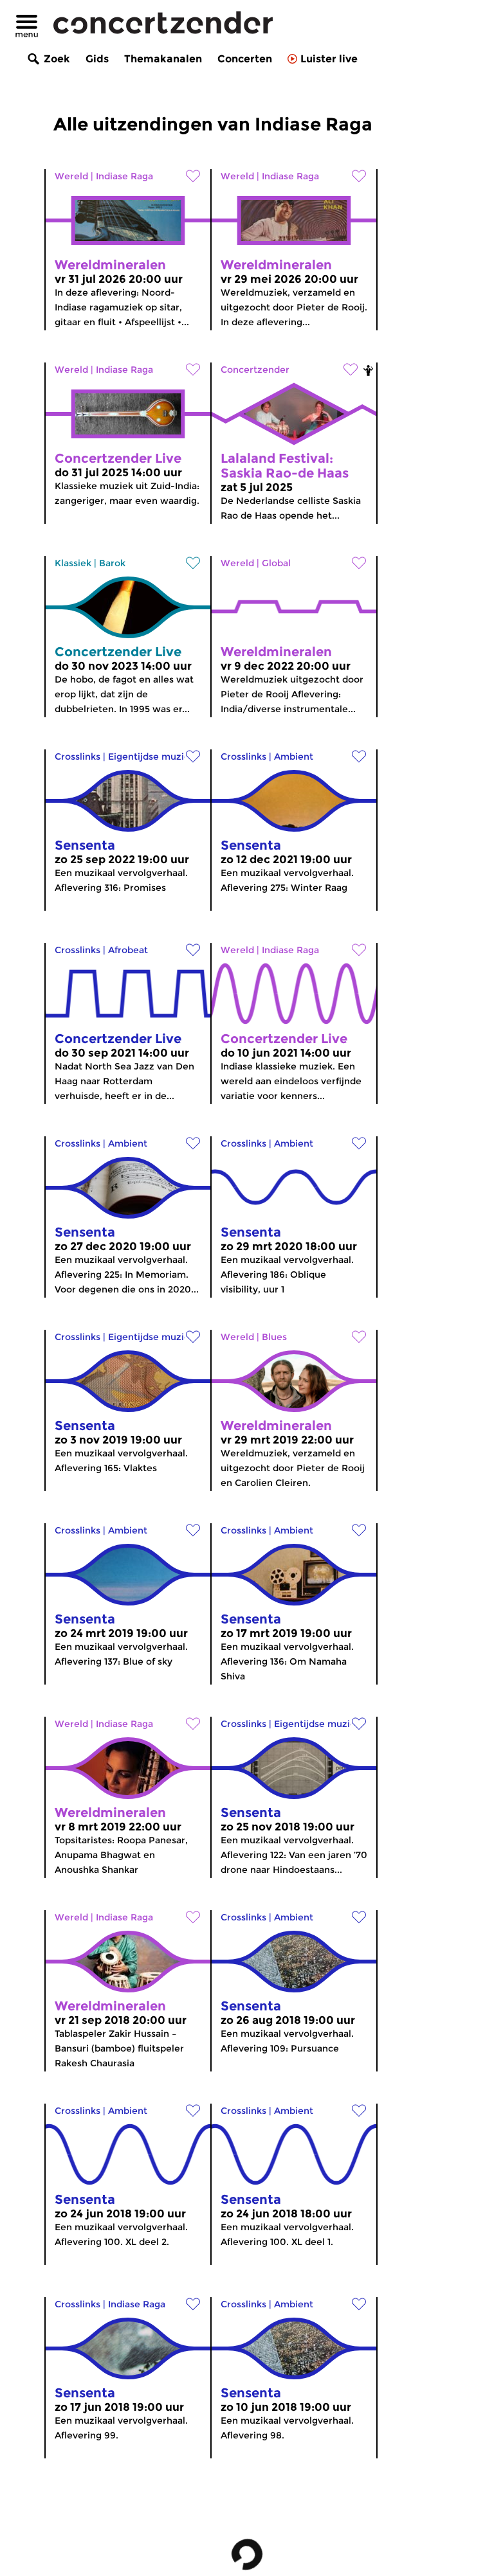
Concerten (245, 59)
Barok (112, 563)
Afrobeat (128, 950)
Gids (97, 59)
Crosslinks (78, 756)
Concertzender (255, 370)
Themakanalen (163, 59)
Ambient (294, 756)
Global (276, 563)
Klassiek (73, 563)
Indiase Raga (124, 176)
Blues (274, 1337)
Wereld (71, 176)
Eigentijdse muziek (151, 756)
